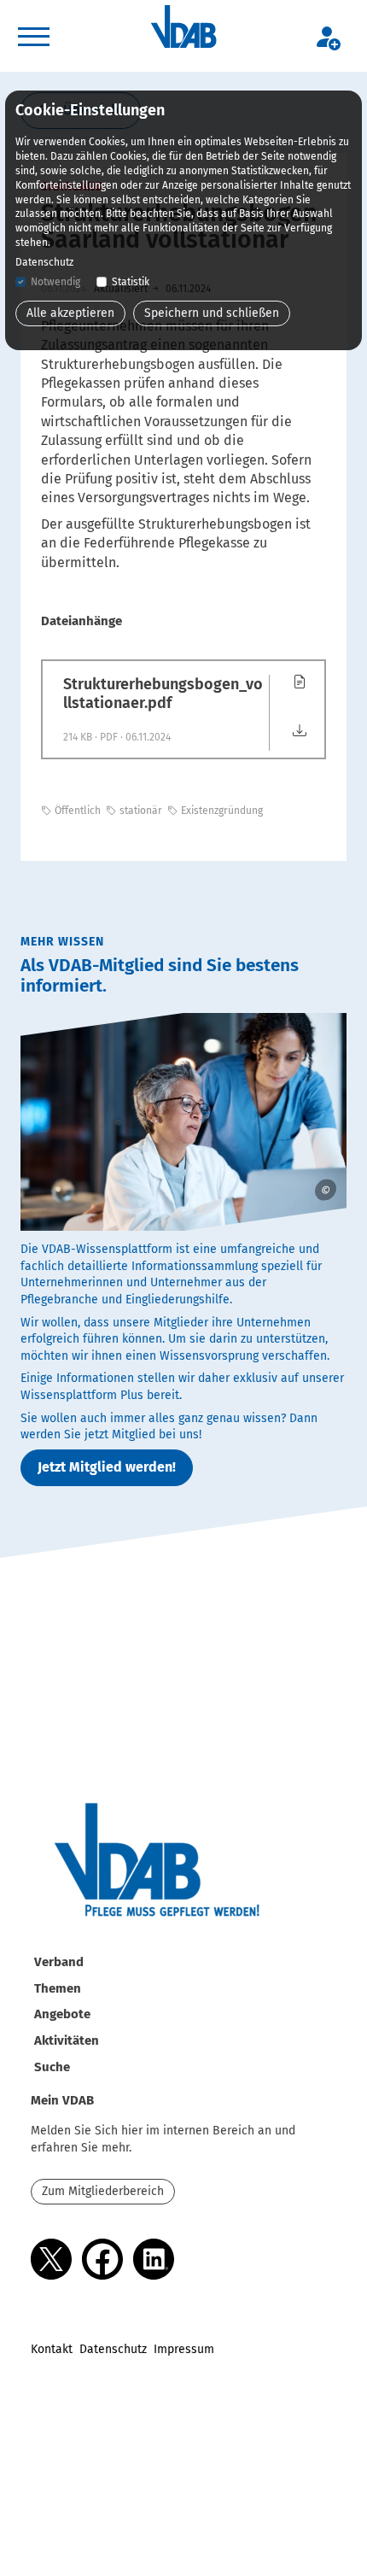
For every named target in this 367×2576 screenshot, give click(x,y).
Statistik (131, 282)
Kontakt (52, 2349)
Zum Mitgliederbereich (103, 2191)
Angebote (62, 2014)
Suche (52, 2067)
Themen (58, 1988)
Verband (59, 1962)
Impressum (184, 2349)
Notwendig (55, 282)
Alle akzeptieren (70, 313)
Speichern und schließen (212, 313)
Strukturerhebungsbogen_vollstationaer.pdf (163, 694)
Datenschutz (113, 2349)
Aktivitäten (67, 2040)
